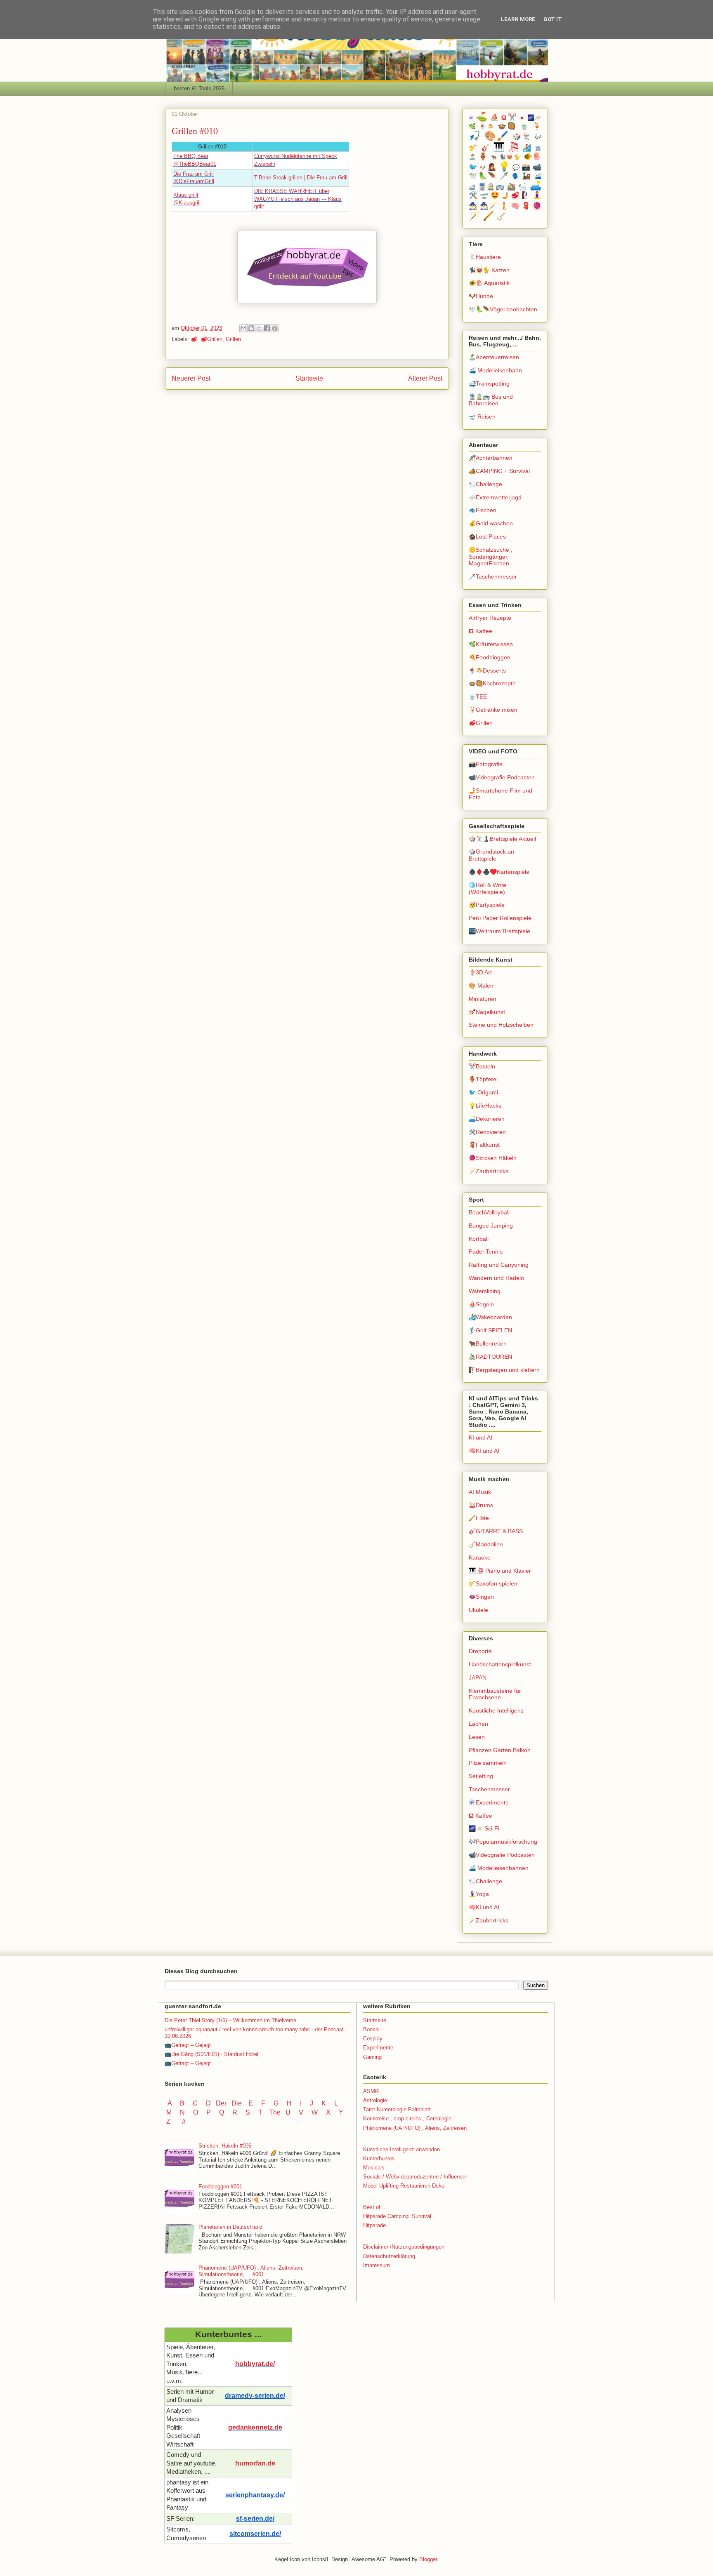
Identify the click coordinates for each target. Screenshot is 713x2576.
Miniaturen (483, 999)
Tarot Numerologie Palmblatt (397, 2109)
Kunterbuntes (379, 2158)
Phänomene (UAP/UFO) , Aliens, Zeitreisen (415, 2128)
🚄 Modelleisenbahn (495, 370)
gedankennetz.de (255, 2427)
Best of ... (375, 2207)
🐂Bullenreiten (488, 1343)
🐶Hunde (481, 296)
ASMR (371, 2091)
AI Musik (480, 1492)
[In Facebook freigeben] (267, 328)
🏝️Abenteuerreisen (494, 357)
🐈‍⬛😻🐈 (510, 157)
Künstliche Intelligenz (496, 1710)
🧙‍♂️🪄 (489, 206)
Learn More (518, 19)
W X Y (328, 2112)
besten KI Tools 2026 (199, 88)
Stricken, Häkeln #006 (225, 2146)
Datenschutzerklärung (389, 2256)
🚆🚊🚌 (491, 187)
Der (221, 2103)
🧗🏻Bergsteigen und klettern (504, 1370)
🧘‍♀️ (537, 195)
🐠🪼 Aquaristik (489, 283)
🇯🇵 (522, 118)
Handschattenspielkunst (500, 1664)
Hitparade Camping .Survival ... (400, 2216)
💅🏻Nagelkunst (487, 1012)
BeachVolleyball (489, 1212)
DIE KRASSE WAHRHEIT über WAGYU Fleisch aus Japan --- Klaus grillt (298, 199)
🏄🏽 (527, 148)
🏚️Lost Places (487, 536)
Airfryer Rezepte (490, 618)
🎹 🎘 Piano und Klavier (500, 1571)
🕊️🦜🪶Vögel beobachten (503, 309)
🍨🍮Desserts (487, 670)
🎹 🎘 (506, 147)
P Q (216, 2112)
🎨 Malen (481, 986)
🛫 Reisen (482, 416)
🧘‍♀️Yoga (479, 1894)
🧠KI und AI (484, 1451)
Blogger (428, 2559)
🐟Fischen (483, 510)
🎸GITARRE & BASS (496, 1531)
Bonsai (371, 2029)
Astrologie (375, 2100)
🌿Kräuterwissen (491, 644)
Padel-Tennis (486, 1252)
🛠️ (473, 195)
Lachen (478, 1724)
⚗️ (472, 118)
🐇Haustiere (485, 257)
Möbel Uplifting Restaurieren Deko (404, 2186)
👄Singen (481, 1597)
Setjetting (481, 1776)
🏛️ (538, 148)
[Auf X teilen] (259, 328)
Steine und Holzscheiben (501, 1025)
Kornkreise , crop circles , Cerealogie (407, 2118)
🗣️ (516, 176)
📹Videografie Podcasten (502, 777)
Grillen (233, 339)
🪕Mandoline (486, 1544)
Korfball (479, 1239)
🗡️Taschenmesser (493, 576)
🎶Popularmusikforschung (503, 1842)
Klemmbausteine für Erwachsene (495, 1694)
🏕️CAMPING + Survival (499, 471)
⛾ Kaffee (480, 631)
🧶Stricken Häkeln (493, 1158)
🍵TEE (478, 696)
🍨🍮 (487, 127)
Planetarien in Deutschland (230, 2227)
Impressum (377, 2265)
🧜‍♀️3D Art (480, 972)
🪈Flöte (479, 1518)
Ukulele (478, 1610)
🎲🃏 (522, 137)
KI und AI (480, 1437)
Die (237, 2103)
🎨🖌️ (497, 136)
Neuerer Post (191, 378)
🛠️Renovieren (487, 1132)
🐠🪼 (532, 156)
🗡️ (504, 176)
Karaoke (480, 1557)
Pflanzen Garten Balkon (500, 1750)
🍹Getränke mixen (493, 710)
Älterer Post (425, 378)
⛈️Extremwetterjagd (495, 497)
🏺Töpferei (483, 1079)
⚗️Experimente (489, 1802)
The (275, 2112)
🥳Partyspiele (487, 905)
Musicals (374, 2168)
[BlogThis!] (251, 328)
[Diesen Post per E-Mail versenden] (243, 328)
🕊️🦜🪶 (483, 176)
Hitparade (374, 2225)
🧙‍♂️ (473, 206)
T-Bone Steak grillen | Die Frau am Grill (301, 178)
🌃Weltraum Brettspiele (499, 931)
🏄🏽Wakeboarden (490, 1317)
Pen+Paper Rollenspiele (500, 918)
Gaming (372, 2057)
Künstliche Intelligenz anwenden (401, 2149)
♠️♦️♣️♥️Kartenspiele (499, 872)
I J (307, 2103)
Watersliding (485, 1291)
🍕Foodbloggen (490, 657)
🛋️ (536, 186)
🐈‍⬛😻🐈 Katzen (489, 270)
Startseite (309, 378)
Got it (553, 19)
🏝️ (473, 157)
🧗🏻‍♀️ (526, 195)
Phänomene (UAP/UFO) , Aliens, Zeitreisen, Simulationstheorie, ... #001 (251, 2271)
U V (295, 2112)
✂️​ (512, 117)
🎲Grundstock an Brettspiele (491, 855)
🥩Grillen (211, 339)
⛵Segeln (481, 1304)
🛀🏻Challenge (485, 484)
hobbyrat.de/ (255, 2364)
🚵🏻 (512, 187)
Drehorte (480, 1651)
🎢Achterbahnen (491, 458)
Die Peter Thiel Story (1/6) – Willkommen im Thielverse (230, 2020)
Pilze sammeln (488, 1763)
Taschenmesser (489, 1789)
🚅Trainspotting (489, 383)
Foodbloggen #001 (220, 2187)
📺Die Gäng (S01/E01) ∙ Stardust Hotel (211, 2054)
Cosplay (373, 2038)
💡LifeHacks (485, 1106)
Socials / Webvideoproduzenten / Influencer (415, 2177)
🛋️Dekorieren (487, 1119)
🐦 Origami (483, 1092)
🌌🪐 (534, 118)
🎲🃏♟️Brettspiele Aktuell (502, 839)
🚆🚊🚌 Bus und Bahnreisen (491, 400)
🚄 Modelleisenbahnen (499, 1868)
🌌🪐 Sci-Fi (484, 1828)
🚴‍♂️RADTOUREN (490, 1357)
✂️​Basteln (482, 1066)
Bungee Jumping (491, 1226)
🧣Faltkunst (484, 1145)
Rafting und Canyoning (499, 1265)
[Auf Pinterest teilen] (275, 328)
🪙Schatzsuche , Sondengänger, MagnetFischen (491, 557)
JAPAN (478, 1677)
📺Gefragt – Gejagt (188, 2045)
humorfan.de (255, 2463)
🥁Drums (481, 1505)
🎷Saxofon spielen (493, 1583)
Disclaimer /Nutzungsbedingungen (404, 2247)
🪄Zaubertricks (489, 1171)
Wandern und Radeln (496, 1278)
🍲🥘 (507, 126)
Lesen (477, 1737)
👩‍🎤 (492, 167)
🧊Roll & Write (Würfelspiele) (488, 888)
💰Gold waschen (491, 523)
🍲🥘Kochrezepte (492, 683)
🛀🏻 (523, 187)
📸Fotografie (486, 764)
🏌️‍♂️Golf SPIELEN (490, 1330)
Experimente (378, 2048)
